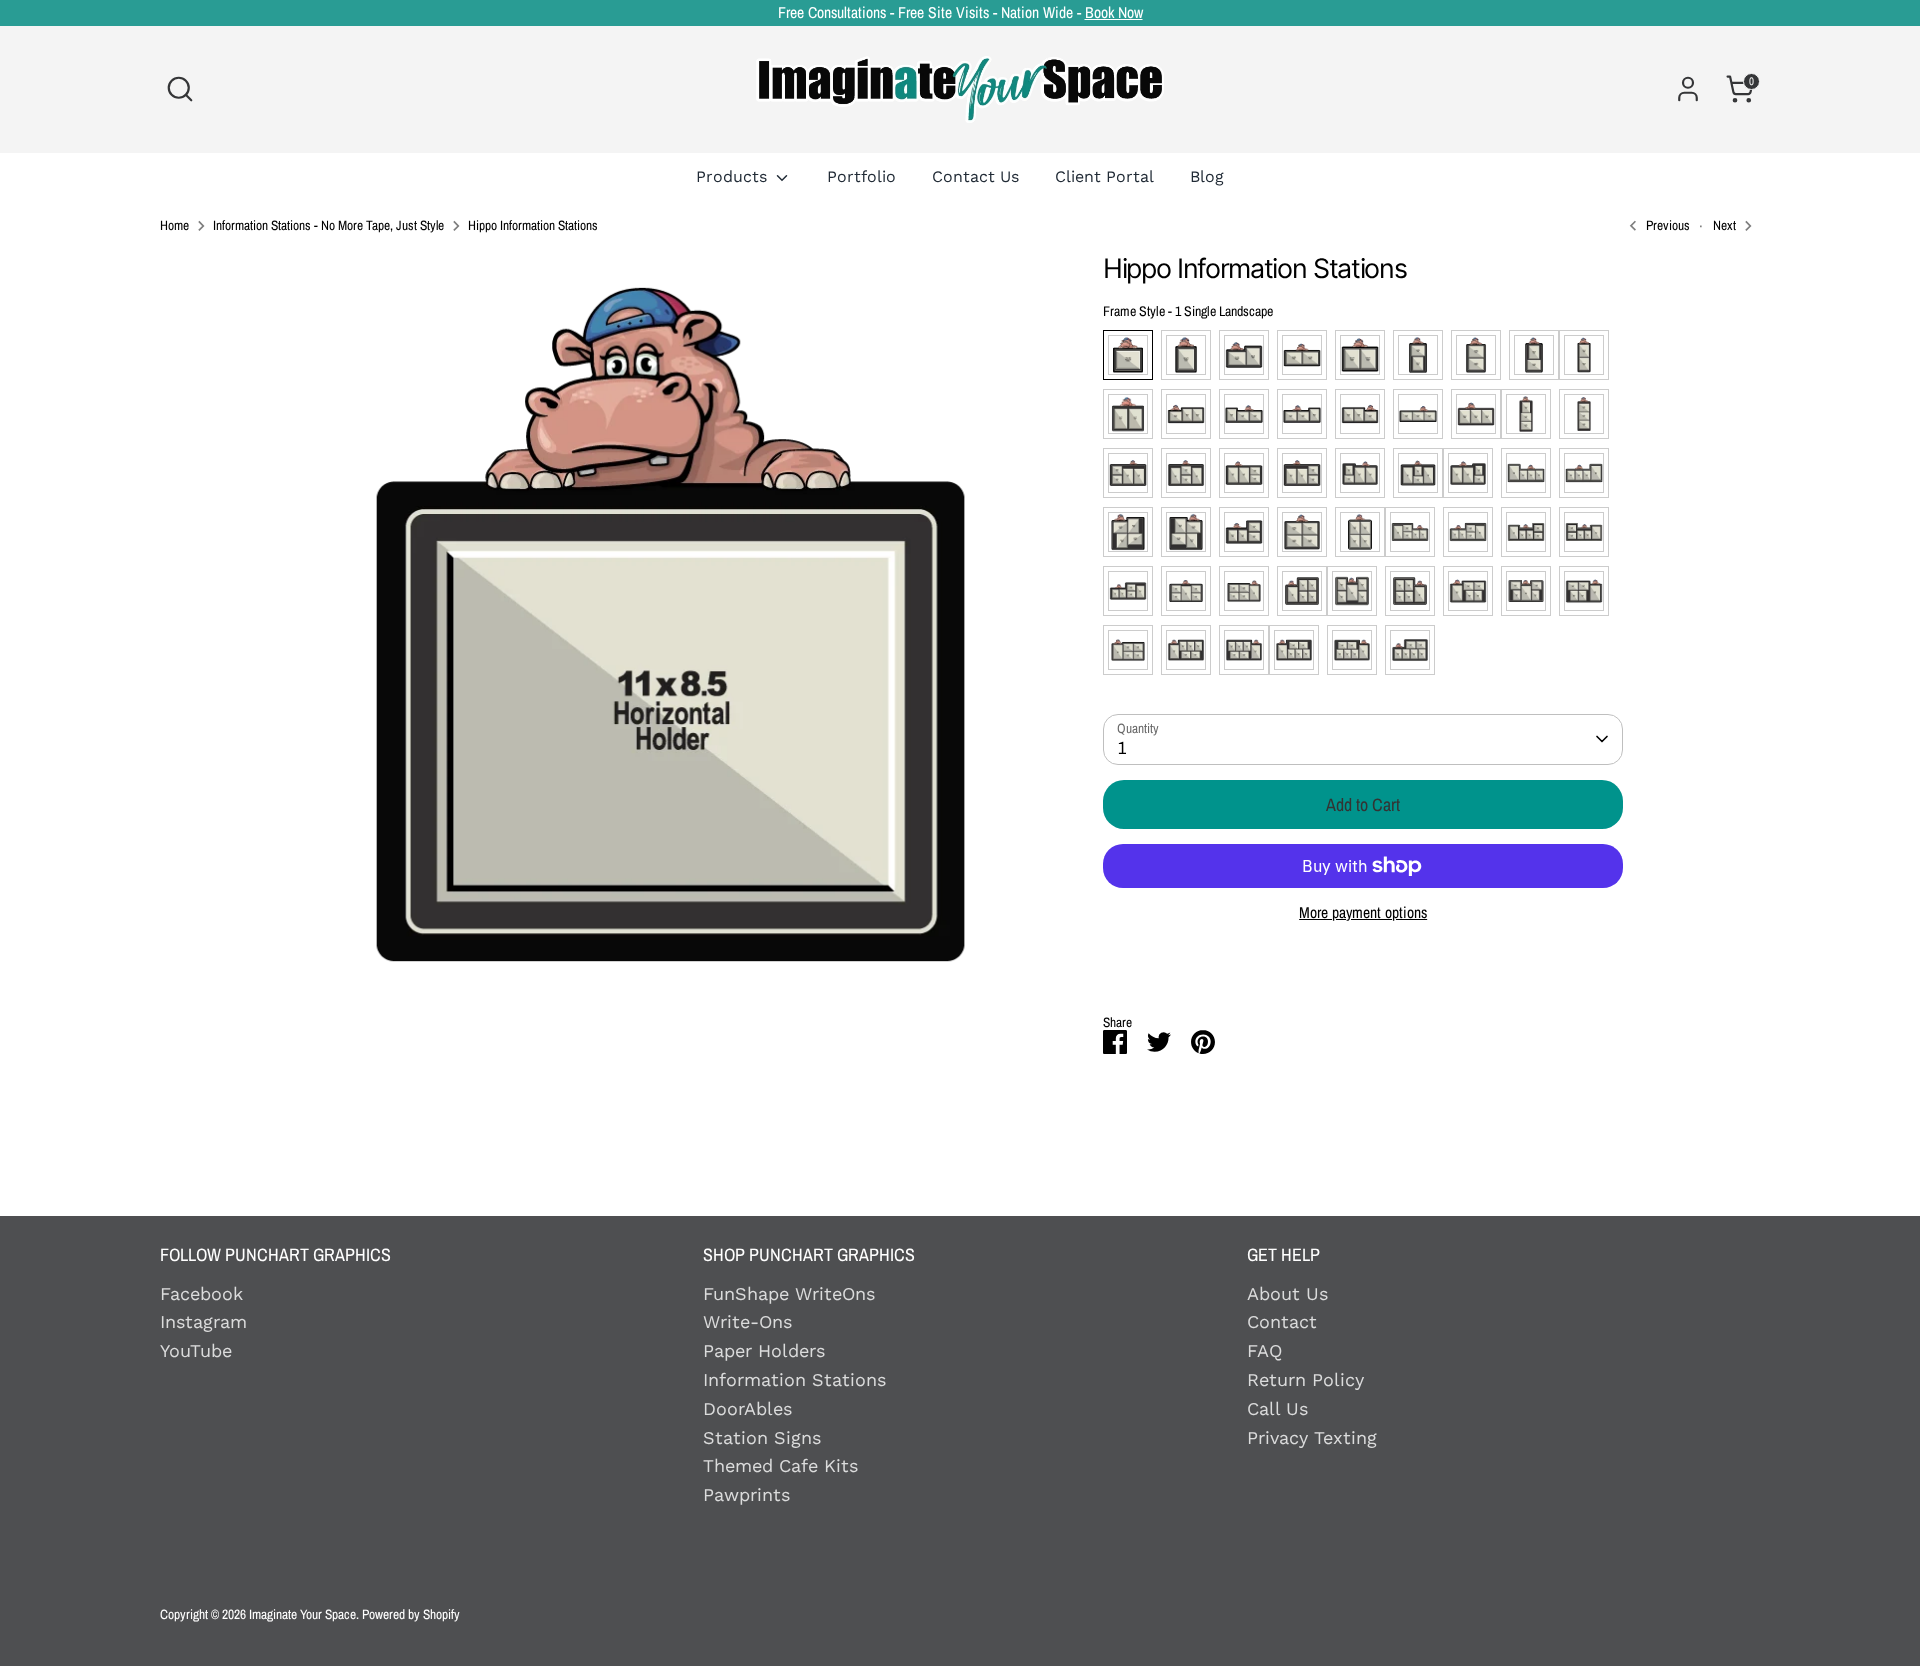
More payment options (1363, 913)
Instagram (203, 1321)
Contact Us (975, 176)
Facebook (201, 1293)
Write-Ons (747, 1321)
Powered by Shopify (411, 1614)
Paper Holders (764, 1350)
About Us (1287, 1293)
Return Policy (1305, 1379)
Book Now (1114, 12)
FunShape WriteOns (789, 1293)
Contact (1282, 1321)
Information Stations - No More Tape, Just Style (328, 226)
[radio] (1128, 355)
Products (734, 176)
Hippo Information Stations (533, 226)
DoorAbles (747, 1408)
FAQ (1264, 1350)
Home (174, 226)
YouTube (196, 1350)
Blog (1207, 176)
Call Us (1277, 1408)
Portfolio (861, 176)
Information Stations (794, 1379)
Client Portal (1104, 176)
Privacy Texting (1312, 1437)
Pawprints (746, 1494)
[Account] (1688, 89)
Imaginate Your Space (302, 1614)
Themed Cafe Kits (780, 1465)
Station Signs (762, 1437)
